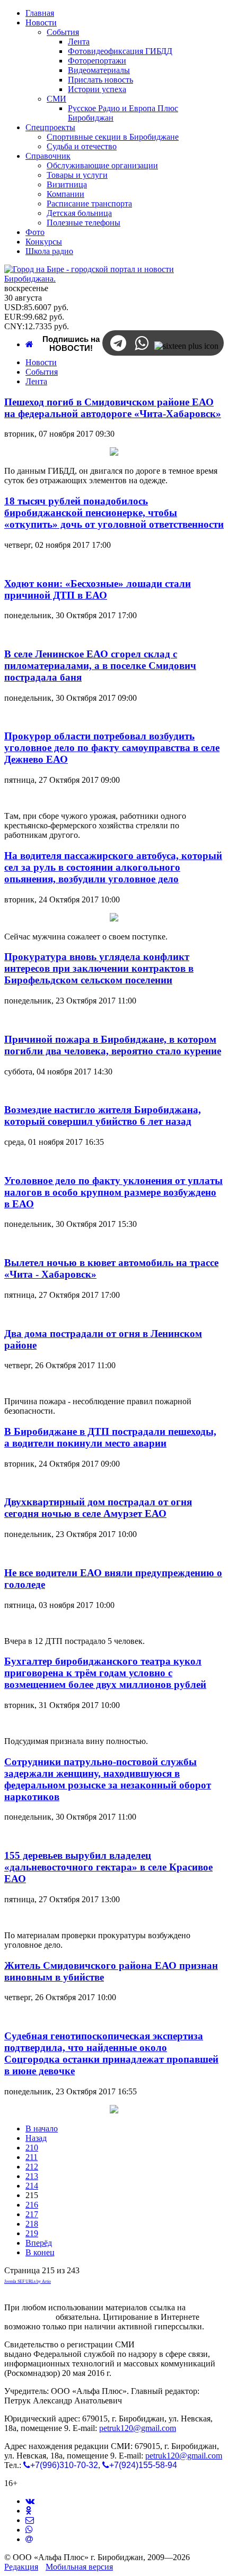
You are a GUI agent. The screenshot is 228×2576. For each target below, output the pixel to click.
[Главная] (29, 344)
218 (32, 2224)
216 (32, 2205)
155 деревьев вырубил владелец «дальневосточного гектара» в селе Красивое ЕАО (108, 1867)
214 (32, 2186)
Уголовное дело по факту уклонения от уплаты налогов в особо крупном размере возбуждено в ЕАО (113, 1192)
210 (32, 2148)
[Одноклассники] (28, 2511)
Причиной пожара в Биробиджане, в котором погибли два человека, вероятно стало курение (113, 1045)
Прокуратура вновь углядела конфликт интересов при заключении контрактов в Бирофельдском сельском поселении (99, 968)
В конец (40, 2252)
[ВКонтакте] (30, 2501)
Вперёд (39, 2243)
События (42, 372)
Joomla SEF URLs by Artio (28, 2281)
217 (32, 2214)
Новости (41, 362)
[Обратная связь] (30, 2520)
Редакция (21, 2567)
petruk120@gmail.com (138, 2428)
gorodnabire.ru (29, 2317)
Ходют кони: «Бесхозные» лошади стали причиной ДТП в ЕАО (98, 589)
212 (32, 2167)
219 (32, 2233)
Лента (36, 381)
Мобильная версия (79, 2567)
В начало (42, 2128)
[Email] (29, 2539)
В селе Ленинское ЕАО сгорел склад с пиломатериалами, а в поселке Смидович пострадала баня (100, 666)
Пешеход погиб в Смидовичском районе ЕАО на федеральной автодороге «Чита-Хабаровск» (113, 408)
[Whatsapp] (29, 2530)
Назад (36, 2138)
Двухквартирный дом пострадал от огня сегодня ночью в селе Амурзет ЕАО (98, 1508)
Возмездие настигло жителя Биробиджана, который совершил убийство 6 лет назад (103, 1115)
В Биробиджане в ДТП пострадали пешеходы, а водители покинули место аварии (110, 1437)
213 (32, 2176)
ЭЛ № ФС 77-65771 (172, 2344)
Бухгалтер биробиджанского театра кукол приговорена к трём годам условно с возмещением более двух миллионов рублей (105, 1673)
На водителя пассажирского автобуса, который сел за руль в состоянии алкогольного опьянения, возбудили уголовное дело (113, 867)
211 (32, 2157)
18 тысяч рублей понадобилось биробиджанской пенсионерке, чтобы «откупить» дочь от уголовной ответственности (114, 513)
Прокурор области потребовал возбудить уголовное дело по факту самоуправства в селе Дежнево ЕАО (112, 748)
